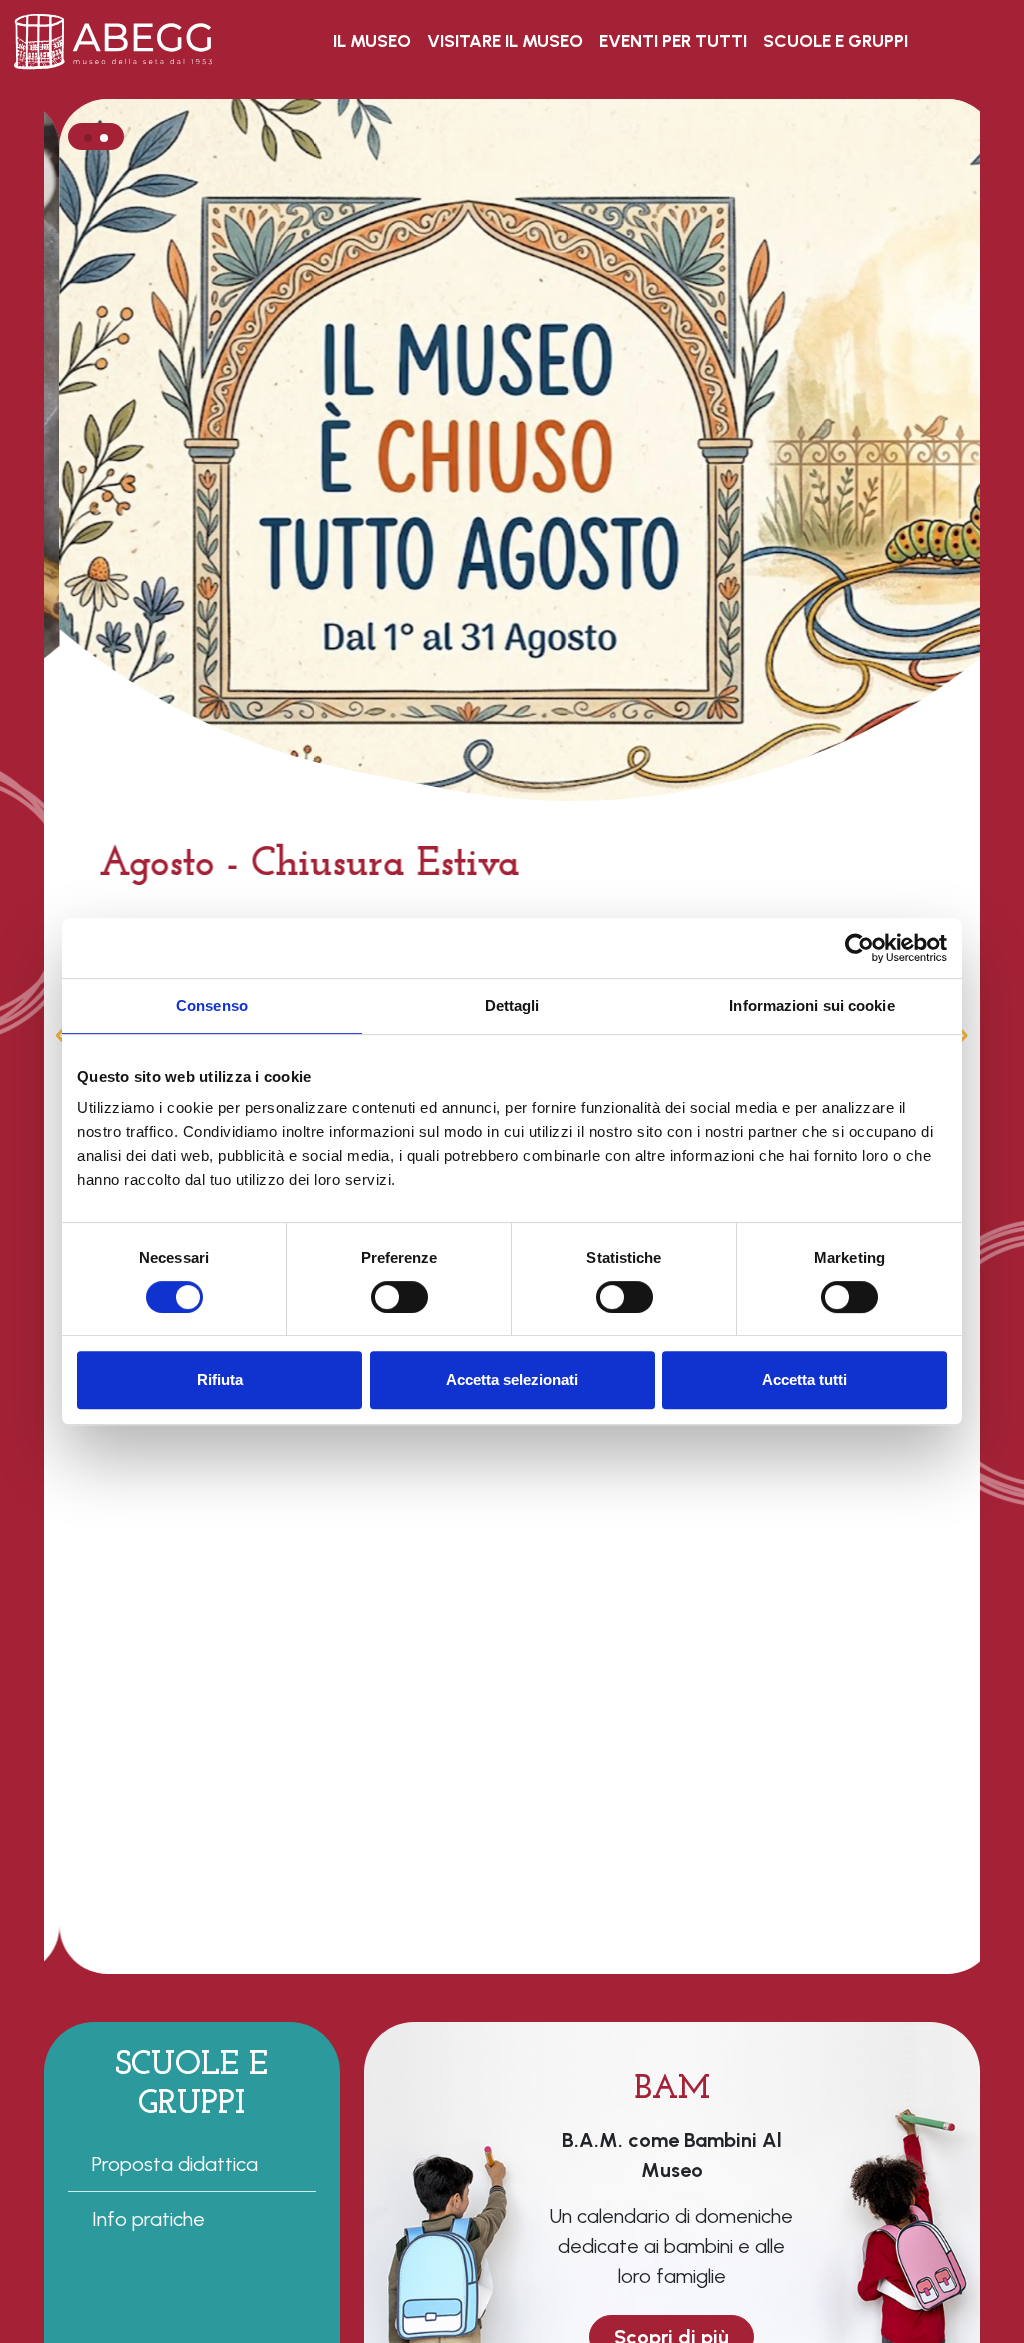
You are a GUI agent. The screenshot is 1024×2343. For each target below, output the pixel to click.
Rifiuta (220, 1379)
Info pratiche (148, 2219)
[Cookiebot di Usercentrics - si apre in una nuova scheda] (859, 948)
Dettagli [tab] (512, 1005)
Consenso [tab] (212, 1005)
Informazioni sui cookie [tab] (811, 1005)
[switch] (399, 1297)
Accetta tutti (804, 1379)
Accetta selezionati (512, 1379)
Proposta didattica (175, 2164)
